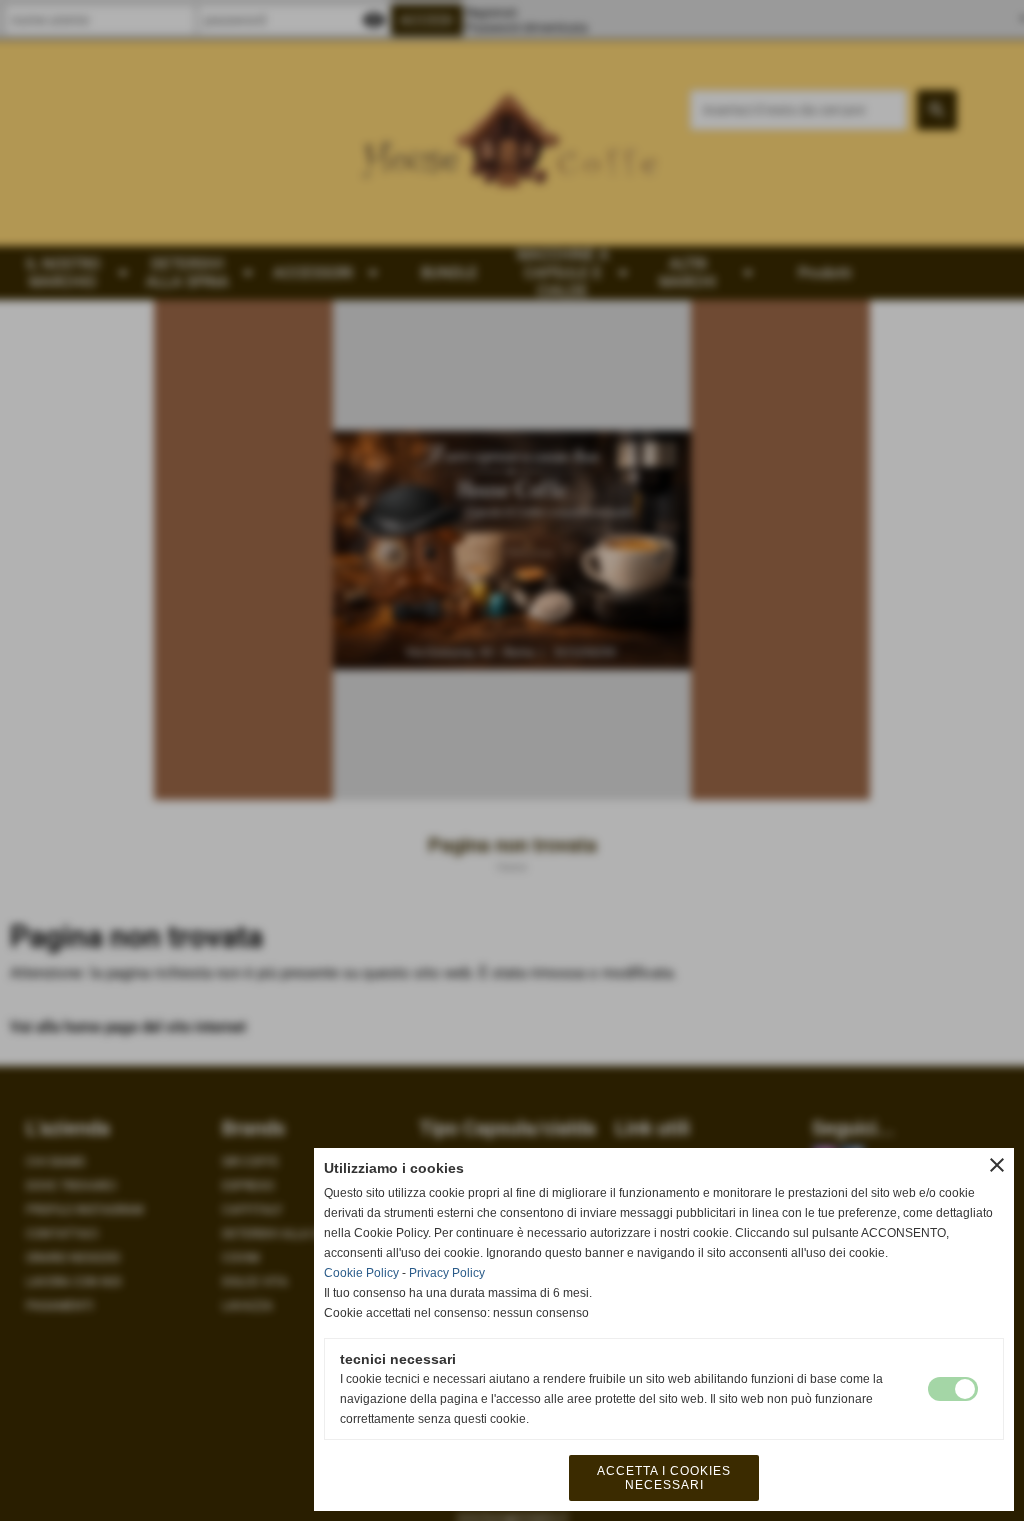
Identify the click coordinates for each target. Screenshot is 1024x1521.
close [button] (997, 1165)
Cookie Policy (361, 1273)
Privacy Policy (447, 1273)
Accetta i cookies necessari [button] (664, 1478)
